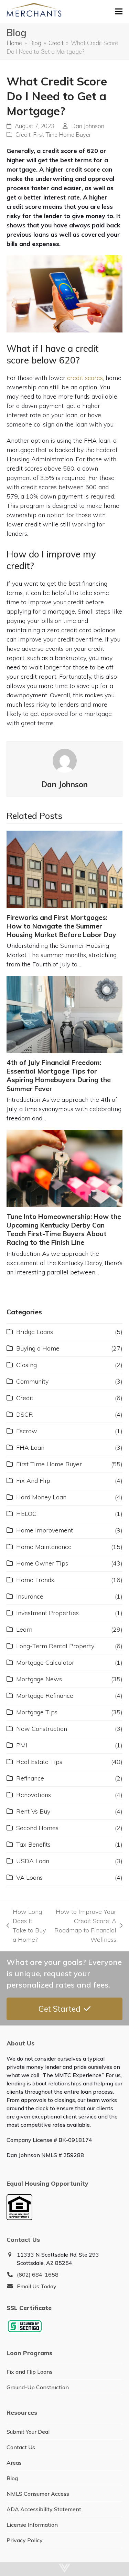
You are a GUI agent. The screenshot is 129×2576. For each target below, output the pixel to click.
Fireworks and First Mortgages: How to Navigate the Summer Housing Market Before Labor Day (61, 926)
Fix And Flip (33, 1481)
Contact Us (21, 2447)
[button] (119, 11)
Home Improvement (45, 1530)
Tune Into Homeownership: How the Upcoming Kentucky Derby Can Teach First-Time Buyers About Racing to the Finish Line (64, 1230)
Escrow (27, 1431)
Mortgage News (39, 1679)
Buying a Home (38, 1348)
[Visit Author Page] (65, 760)
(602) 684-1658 (38, 2275)
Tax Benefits (33, 1844)
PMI (22, 1745)
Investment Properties (47, 1613)
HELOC (26, 1514)
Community (32, 1381)
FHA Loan (30, 1448)
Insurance (30, 1596)
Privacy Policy (25, 2540)
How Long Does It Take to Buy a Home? (26, 1926)
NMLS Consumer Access (38, 2494)
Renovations (34, 1795)
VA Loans (29, 1877)
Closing (26, 1365)
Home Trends (35, 1580)
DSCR (25, 1414)
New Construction (42, 1729)
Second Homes (37, 1828)
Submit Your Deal (28, 2432)
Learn (24, 1629)
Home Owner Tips (42, 1563)
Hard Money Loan (41, 1497)
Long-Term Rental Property (55, 1646)
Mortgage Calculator (45, 1662)
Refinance (30, 1778)
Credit (23, 135)
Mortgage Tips (37, 1712)
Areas (14, 2463)
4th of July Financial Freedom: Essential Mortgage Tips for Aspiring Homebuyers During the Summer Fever (59, 1076)
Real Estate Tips (39, 1762)
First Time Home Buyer (62, 135)
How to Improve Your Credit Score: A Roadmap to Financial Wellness (85, 1926)
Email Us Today (37, 2286)
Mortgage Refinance (45, 1696)
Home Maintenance (44, 1547)
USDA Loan (33, 1861)
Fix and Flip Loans (30, 2372)
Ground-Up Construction (38, 2387)
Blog (12, 2478)
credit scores (85, 378)
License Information (32, 2525)
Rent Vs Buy (33, 1811)
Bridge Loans (35, 1332)
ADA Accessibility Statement (44, 2509)
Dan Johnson (88, 126)
